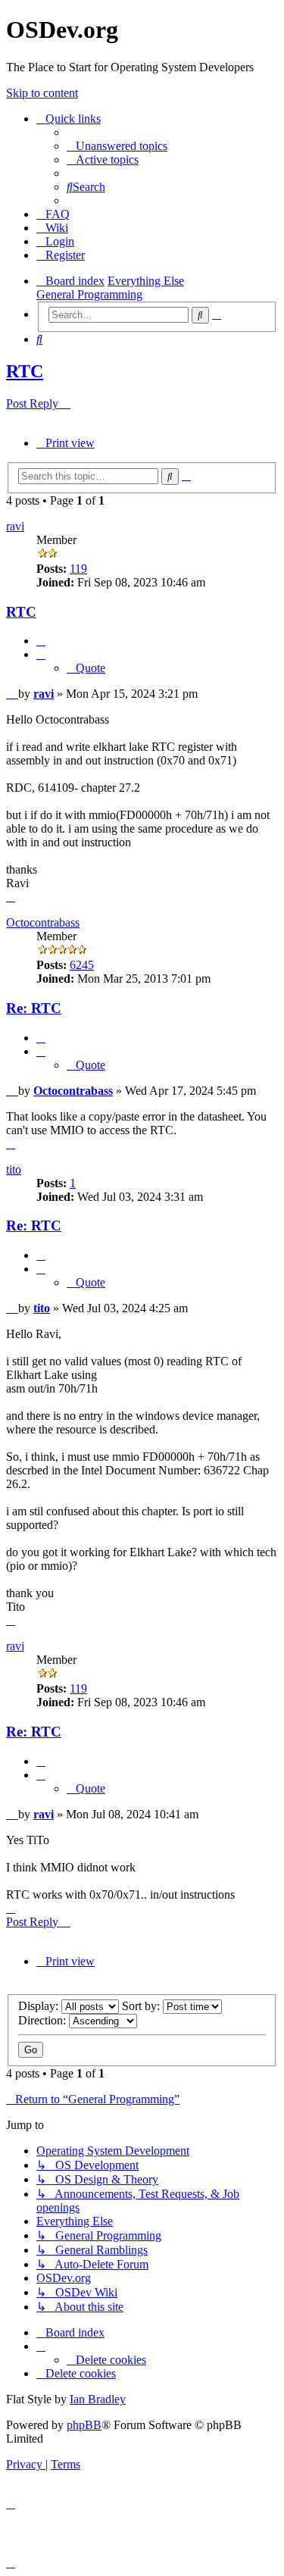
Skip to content (42, 93)
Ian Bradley (98, 2399)
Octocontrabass (43, 922)
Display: (40, 2006)
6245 (82, 965)
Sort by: (142, 2006)
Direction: (44, 2020)
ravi (15, 526)
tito (14, 1169)
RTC (25, 371)
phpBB (84, 2425)
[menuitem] (117, 146)
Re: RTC (34, 1008)
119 (78, 569)
